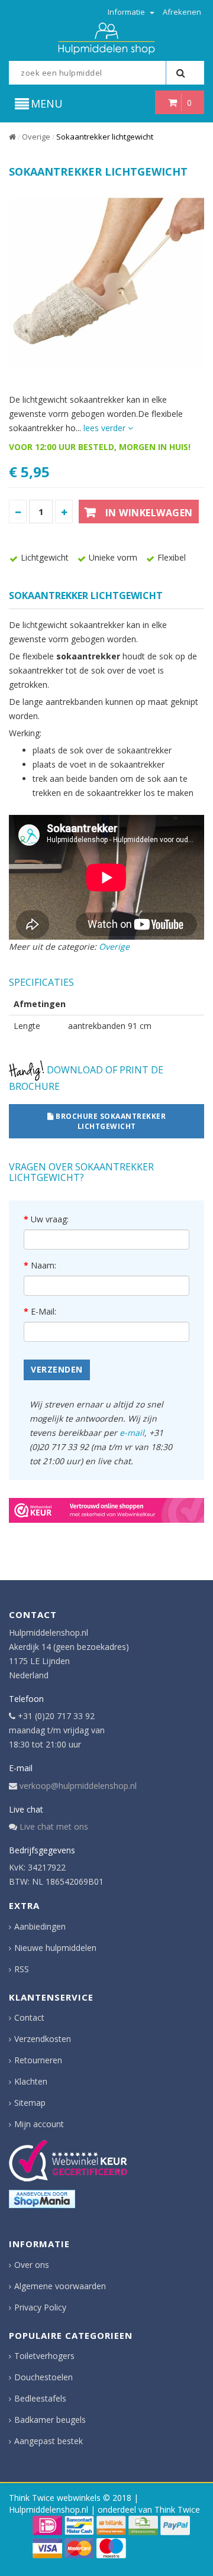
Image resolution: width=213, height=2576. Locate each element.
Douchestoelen (43, 2377)
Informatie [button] (127, 12)
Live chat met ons (54, 1826)
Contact (29, 2017)
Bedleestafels (40, 2398)
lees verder (106, 428)
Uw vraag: (50, 1219)
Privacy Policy (40, 2307)
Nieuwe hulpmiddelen (55, 1948)
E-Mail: (43, 1311)
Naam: (43, 1265)
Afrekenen (182, 12)
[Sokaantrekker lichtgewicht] (106, 283)
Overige (36, 137)
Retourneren (38, 2060)
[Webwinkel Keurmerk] (106, 1510)
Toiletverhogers (44, 2356)
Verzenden (57, 1369)
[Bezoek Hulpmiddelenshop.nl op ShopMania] (42, 2199)
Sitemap (30, 2103)
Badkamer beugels (50, 2420)
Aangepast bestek (49, 2441)
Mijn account (39, 2124)
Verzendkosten (43, 2039)
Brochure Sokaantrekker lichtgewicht (110, 1121)
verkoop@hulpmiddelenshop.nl (78, 1786)
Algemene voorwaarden (60, 2286)
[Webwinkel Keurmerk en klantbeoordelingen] (68, 2161)
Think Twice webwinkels (55, 2498)
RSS (22, 1969)
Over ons (32, 2265)
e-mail (132, 1433)
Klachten (31, 2081)
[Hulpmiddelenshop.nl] (107, 38)
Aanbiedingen (40, 1926)
